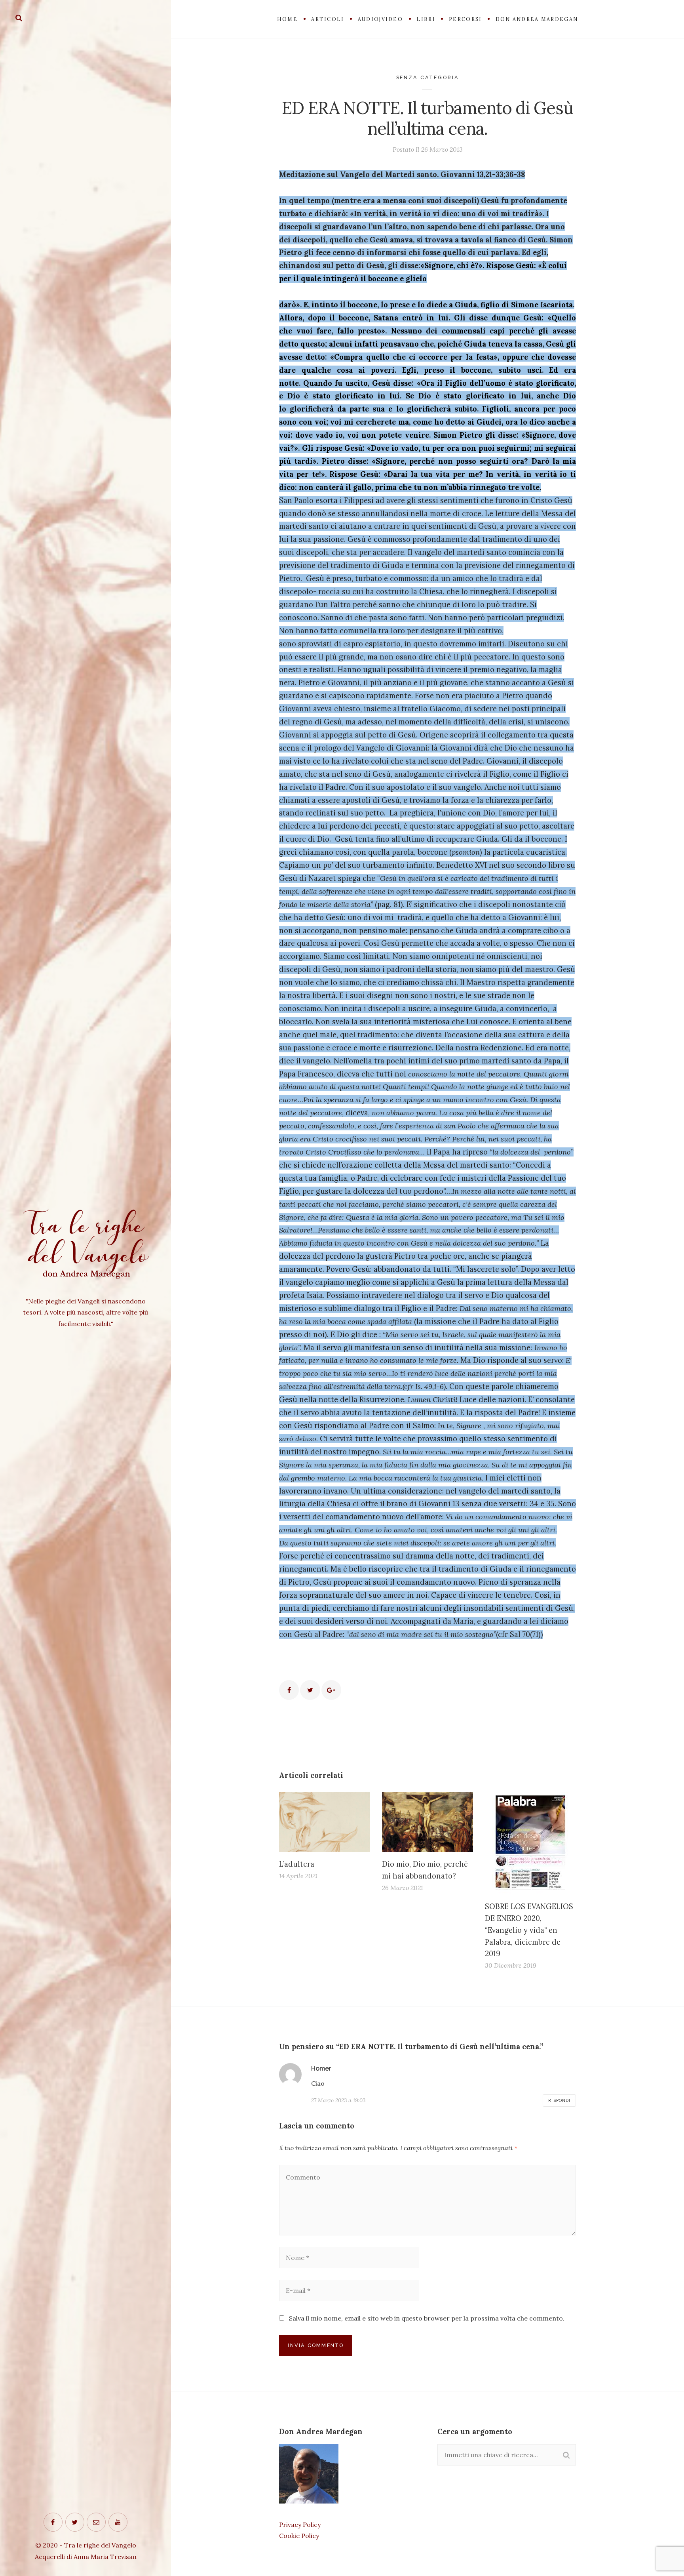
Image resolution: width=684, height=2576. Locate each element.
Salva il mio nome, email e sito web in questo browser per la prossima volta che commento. (427, 2318)
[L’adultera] (325, 1822)
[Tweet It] (310, 1690)
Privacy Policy (300, 2525)
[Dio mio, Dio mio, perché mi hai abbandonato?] (427, 1822)
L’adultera (297, 1864)
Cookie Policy (299, 2536)
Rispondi (559, 2100)
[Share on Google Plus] (331, 1690)
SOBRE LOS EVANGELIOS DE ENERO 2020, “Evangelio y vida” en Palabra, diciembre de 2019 (529, 1930)
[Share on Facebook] (289, 1690)
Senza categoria (428, 77)
